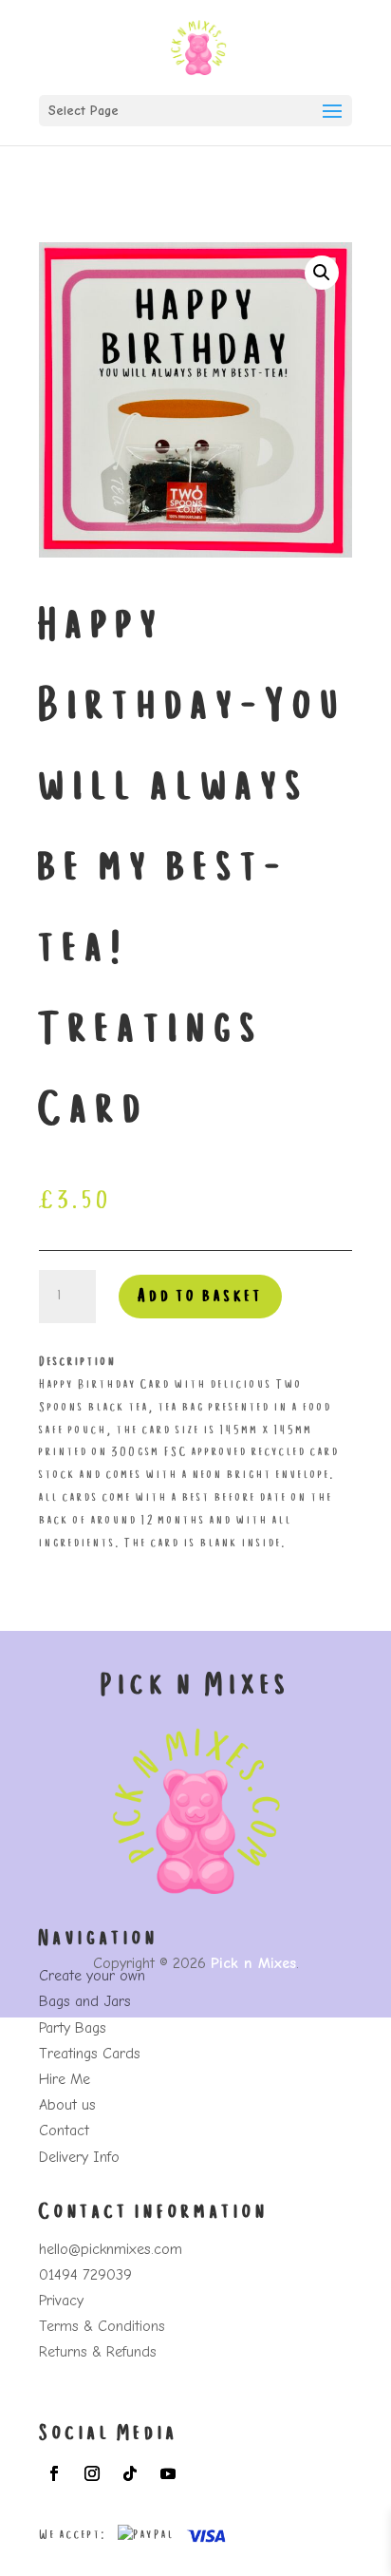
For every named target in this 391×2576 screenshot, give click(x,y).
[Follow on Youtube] (168, 2473)
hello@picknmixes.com (111, 2249)
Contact (64, 2131)
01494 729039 (85, 2275)
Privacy (61, 2301)
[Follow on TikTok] (130, 2473)
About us (67, 2105)
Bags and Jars (85, 2001)
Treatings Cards (90, 2054)
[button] (322, 273)
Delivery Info (79, 2157)
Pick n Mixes (253, 1963)
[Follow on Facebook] (54, 2473)
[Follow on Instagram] (92, 2473)
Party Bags (73, 2028)
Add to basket (200, 1297)
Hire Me (65, 2079)
